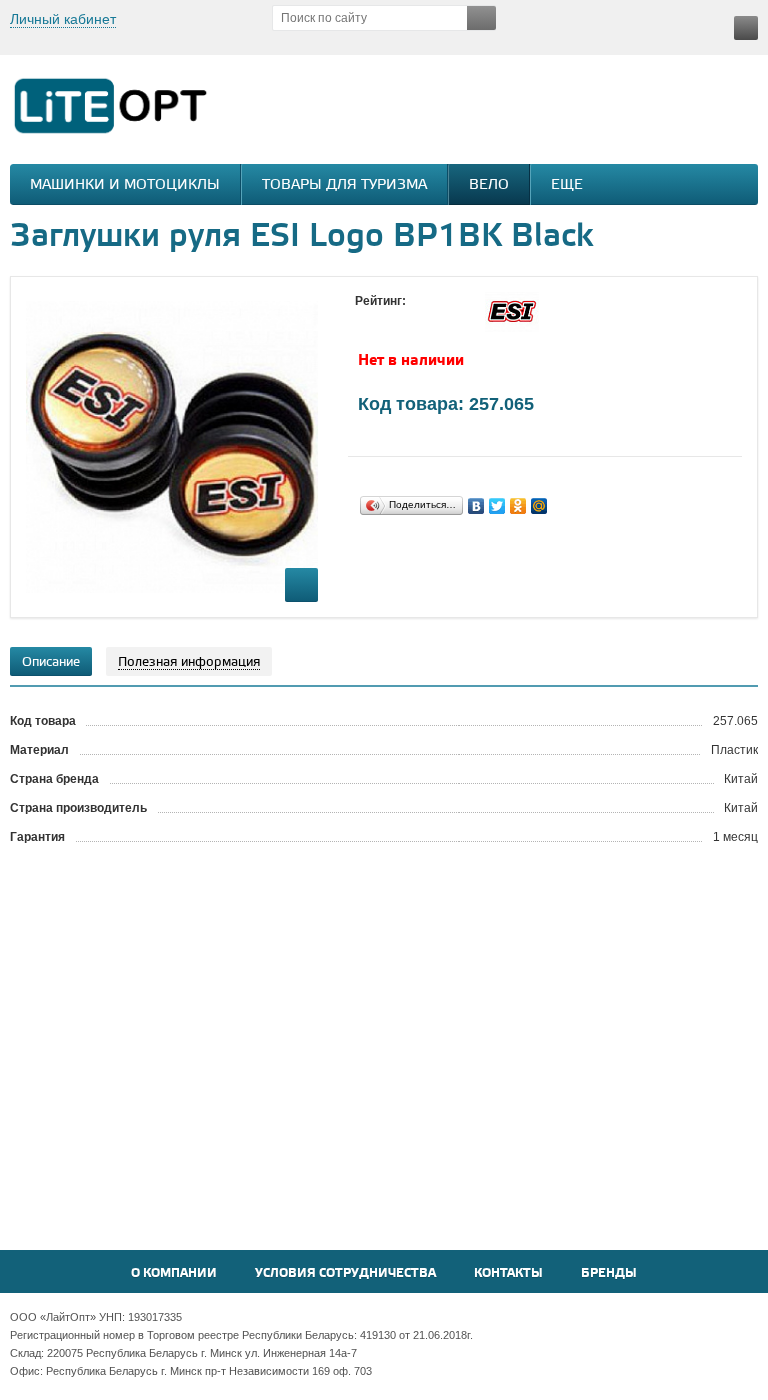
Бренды (609, 1273)
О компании (174, 1273)
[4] (425, 320)
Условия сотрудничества (345, 1273)
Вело (489, 185)
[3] (405, 320)
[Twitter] (497, 506)
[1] (365, 320)
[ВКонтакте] (476, 506)
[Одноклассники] (518, 506)
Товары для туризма (344, 185)
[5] (445, 320)
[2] (385, 320)
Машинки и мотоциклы (125, 185)
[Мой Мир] (539, 506)
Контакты (508, 1273)
